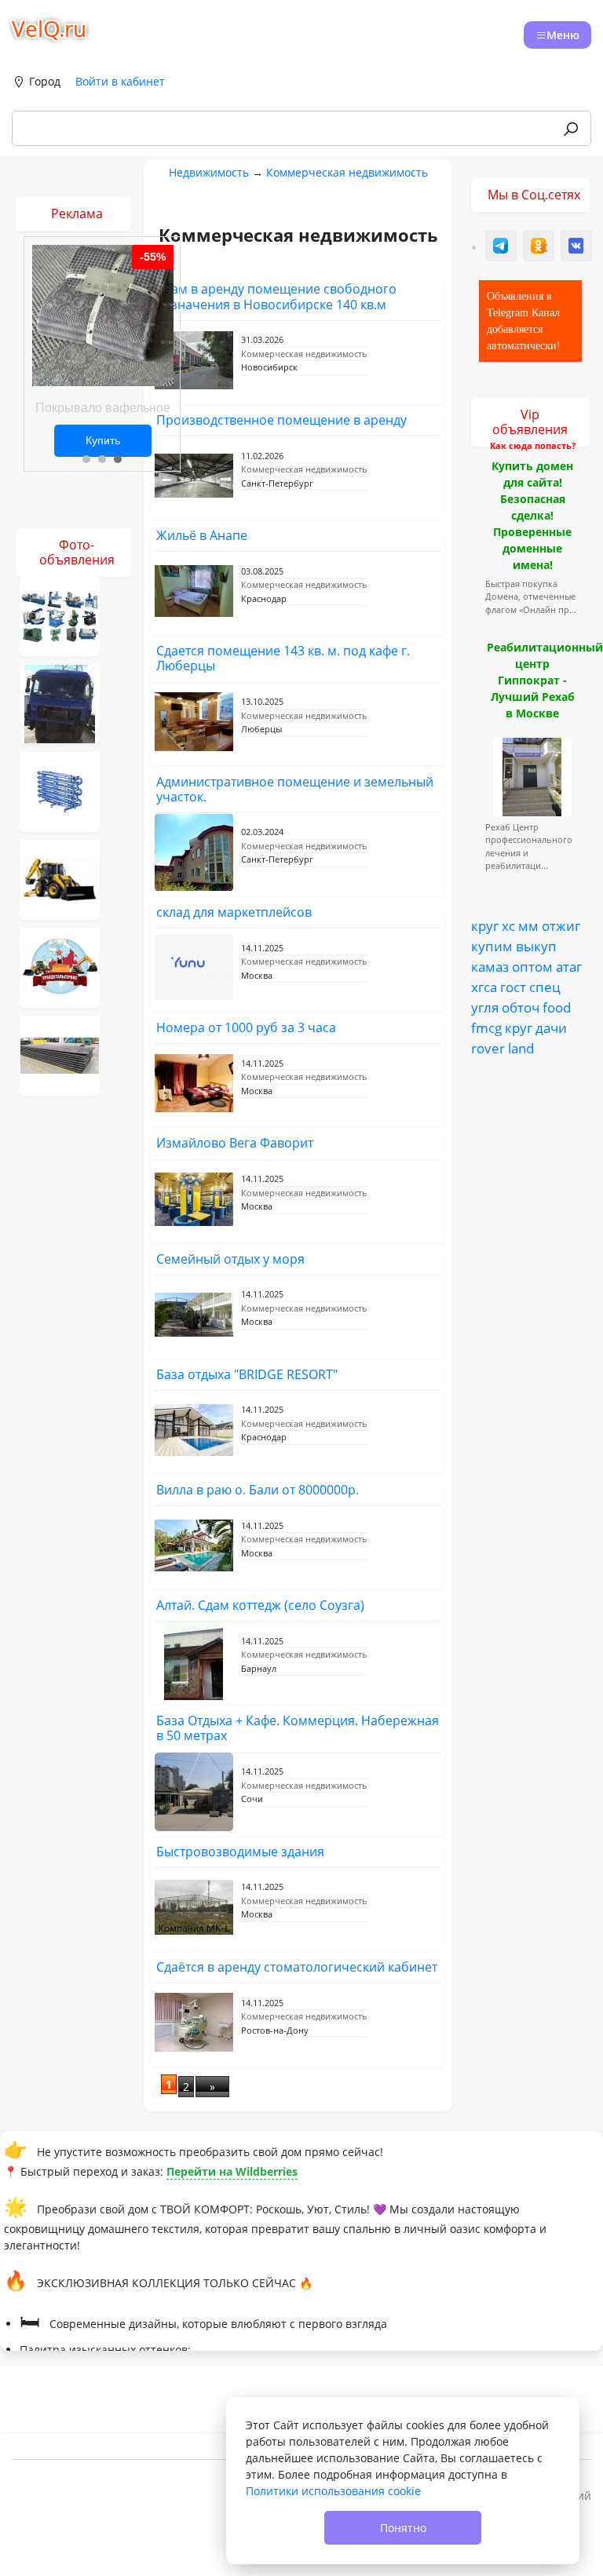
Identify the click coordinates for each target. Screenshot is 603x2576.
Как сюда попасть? (533, 445)
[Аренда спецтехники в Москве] (60, 879)
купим (492, 946)
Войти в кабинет (120, 81)
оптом (532, 966)
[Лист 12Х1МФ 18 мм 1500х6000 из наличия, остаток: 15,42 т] (60, 1054)
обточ (521, 1007)
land (521, 1048)
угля (485, 1007)
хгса (484, 987)
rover (488, 1048)
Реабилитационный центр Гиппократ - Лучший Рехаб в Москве (545, 680)
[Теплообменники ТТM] (60, 791)
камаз (490, 966)
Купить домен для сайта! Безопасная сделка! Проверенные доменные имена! (532, 515)
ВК (577, 248)
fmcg (486, 1027)
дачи (551, 1027)
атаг (569, 966)
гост (513, 987)
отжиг (561, 925)
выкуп (536, 946)
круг (485, 925)
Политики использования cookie (333, 2491)
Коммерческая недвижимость (347, 172)
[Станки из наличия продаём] (60, 615)
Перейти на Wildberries (232, 2171)
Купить (103, 440)
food (557, 1007)
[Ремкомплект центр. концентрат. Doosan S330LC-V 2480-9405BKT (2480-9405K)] (60, 967)
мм (528, 925)
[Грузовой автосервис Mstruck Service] (60, 703)
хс (508, 925)
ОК (540, 248)
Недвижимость (209, 172)
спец (545, 987)
